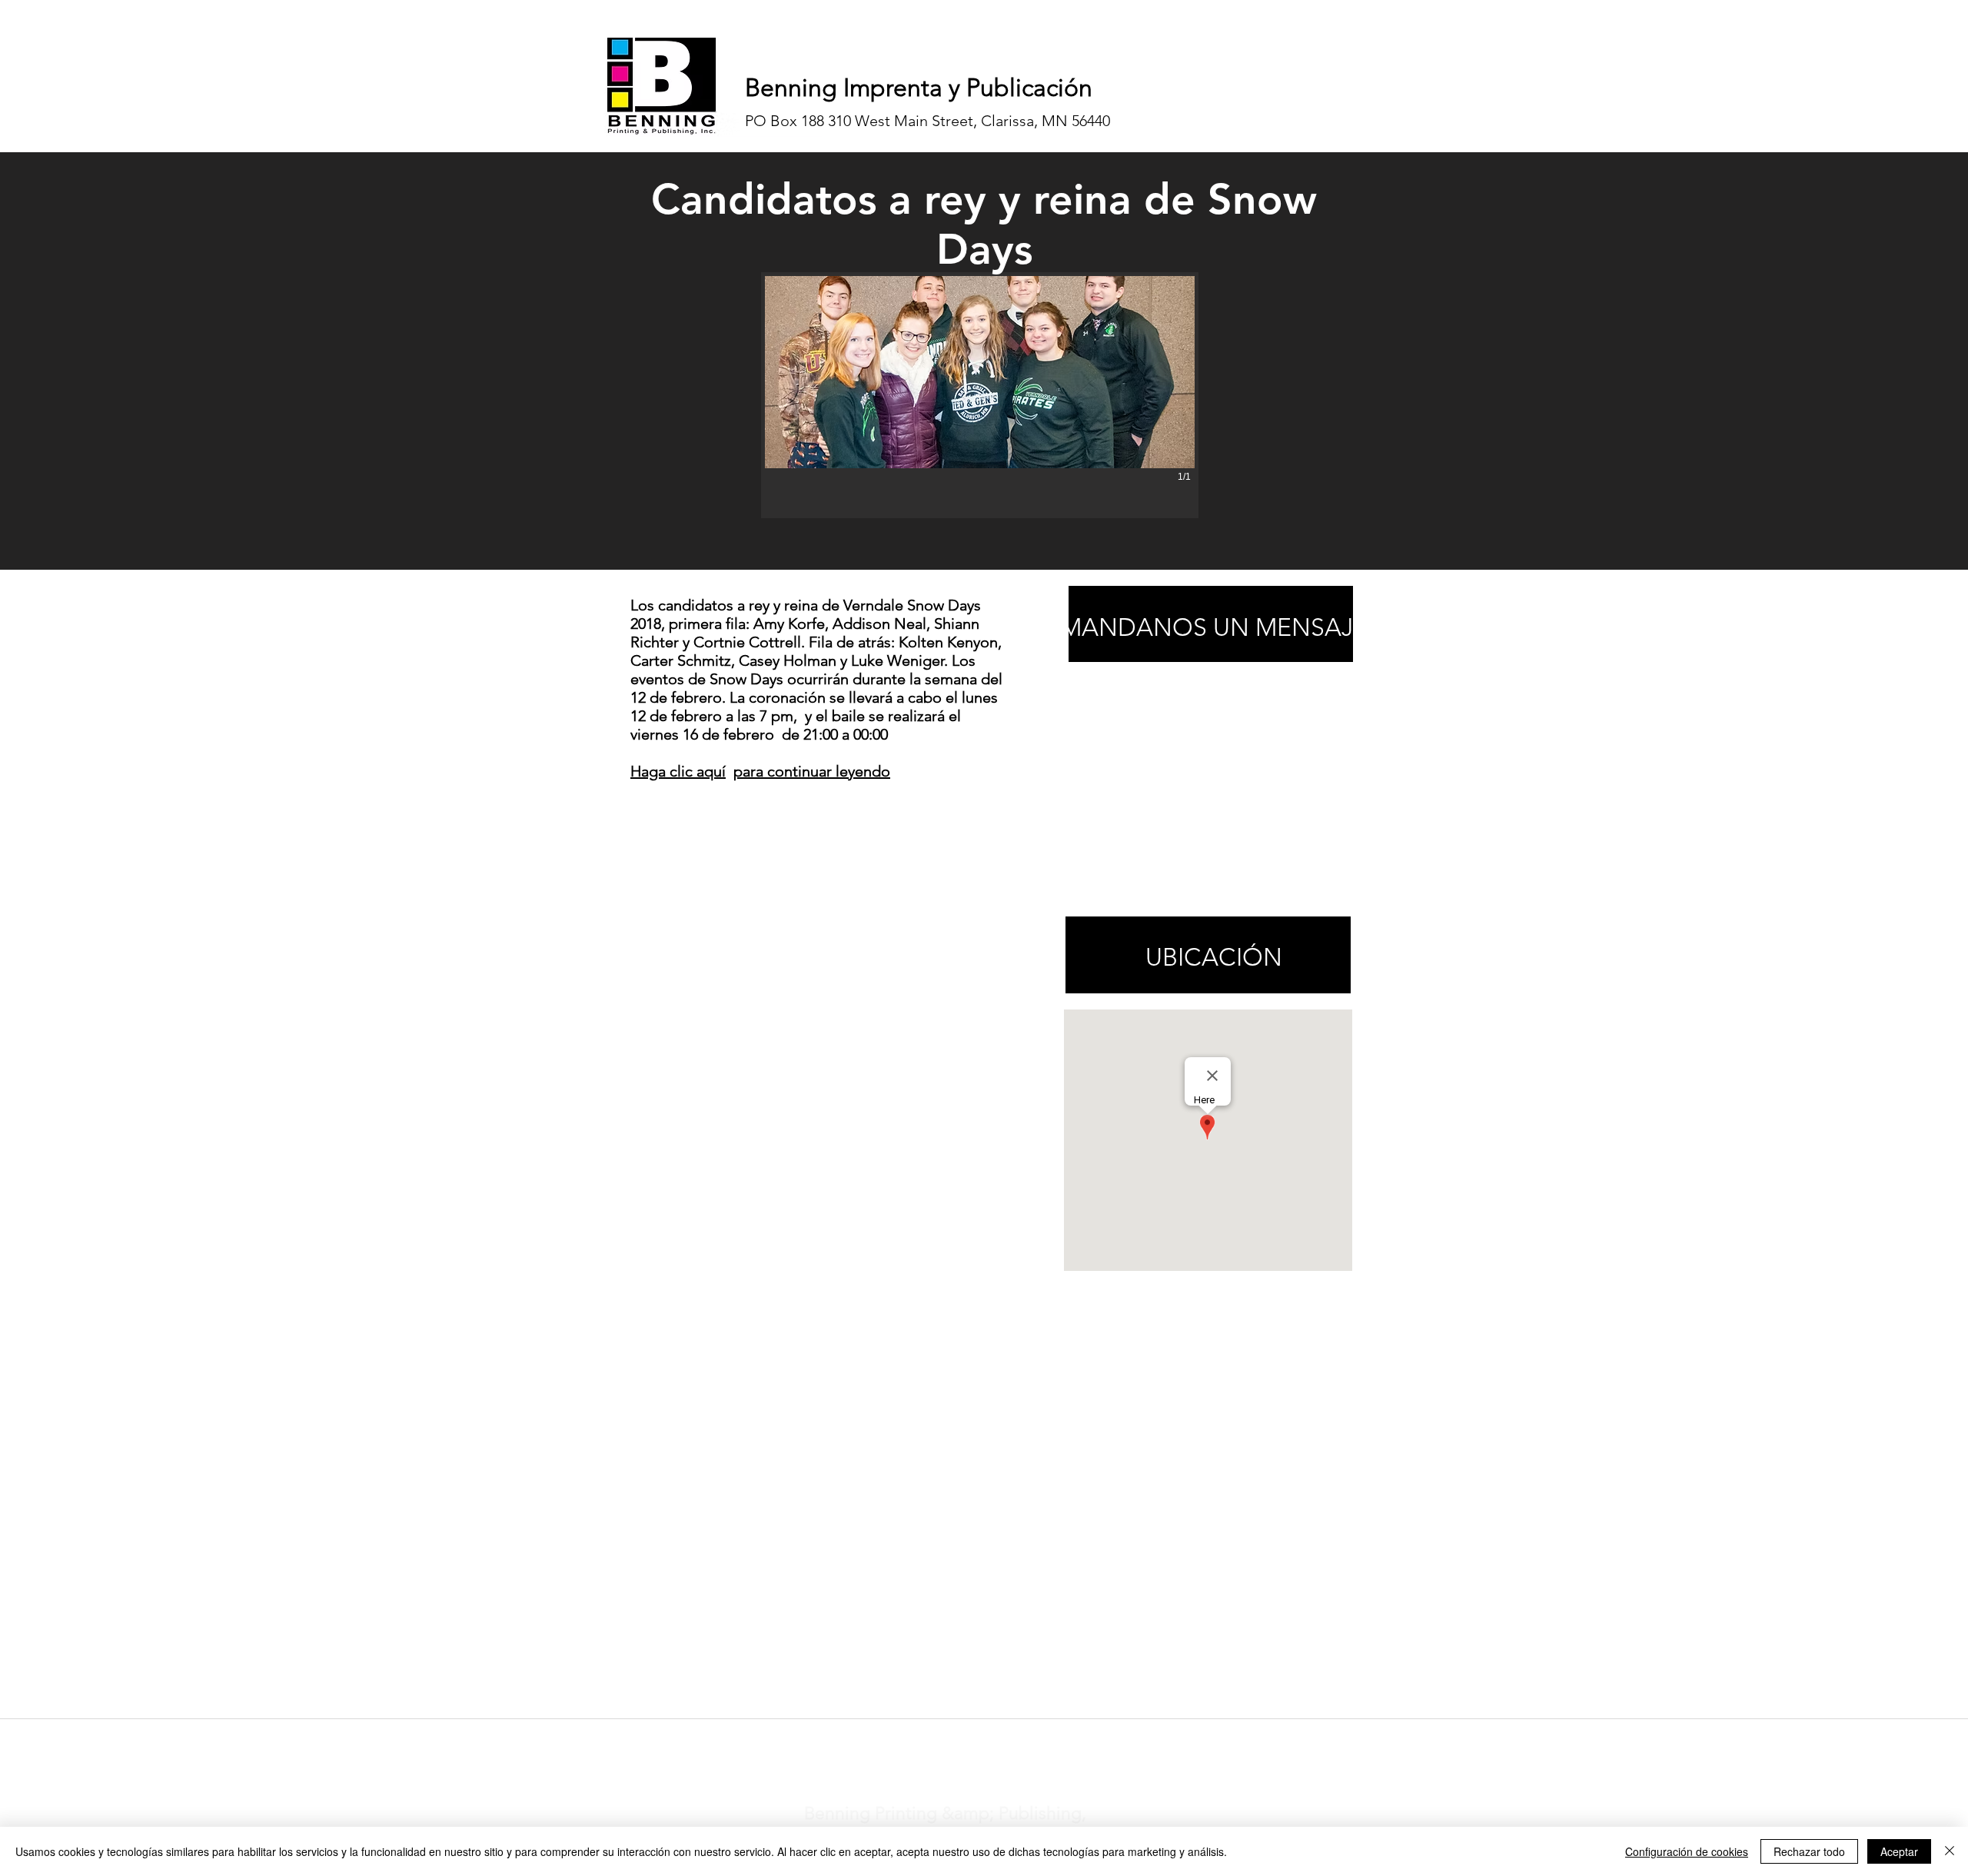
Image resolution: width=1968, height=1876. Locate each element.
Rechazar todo (1809, 1851)
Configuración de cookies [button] (1687, 1851)
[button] (980, 395)
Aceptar (1899, 1851)
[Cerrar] (1950, 1851)
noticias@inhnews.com (970, 1738)
